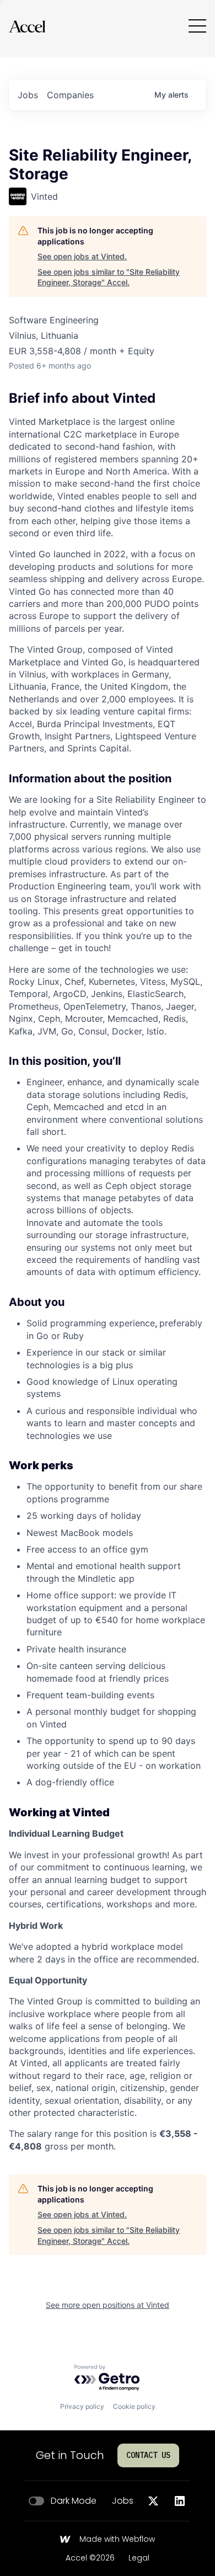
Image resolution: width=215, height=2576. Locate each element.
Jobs (123, 2501)
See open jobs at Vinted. (82, 256)
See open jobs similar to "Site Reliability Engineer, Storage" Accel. (109, 277)
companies (70, 95)
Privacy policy (82, 2406)
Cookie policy (134, 2406)
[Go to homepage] (27, 26)
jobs (28, 95)
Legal (139, 2558)
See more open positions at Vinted (108, 2305)
